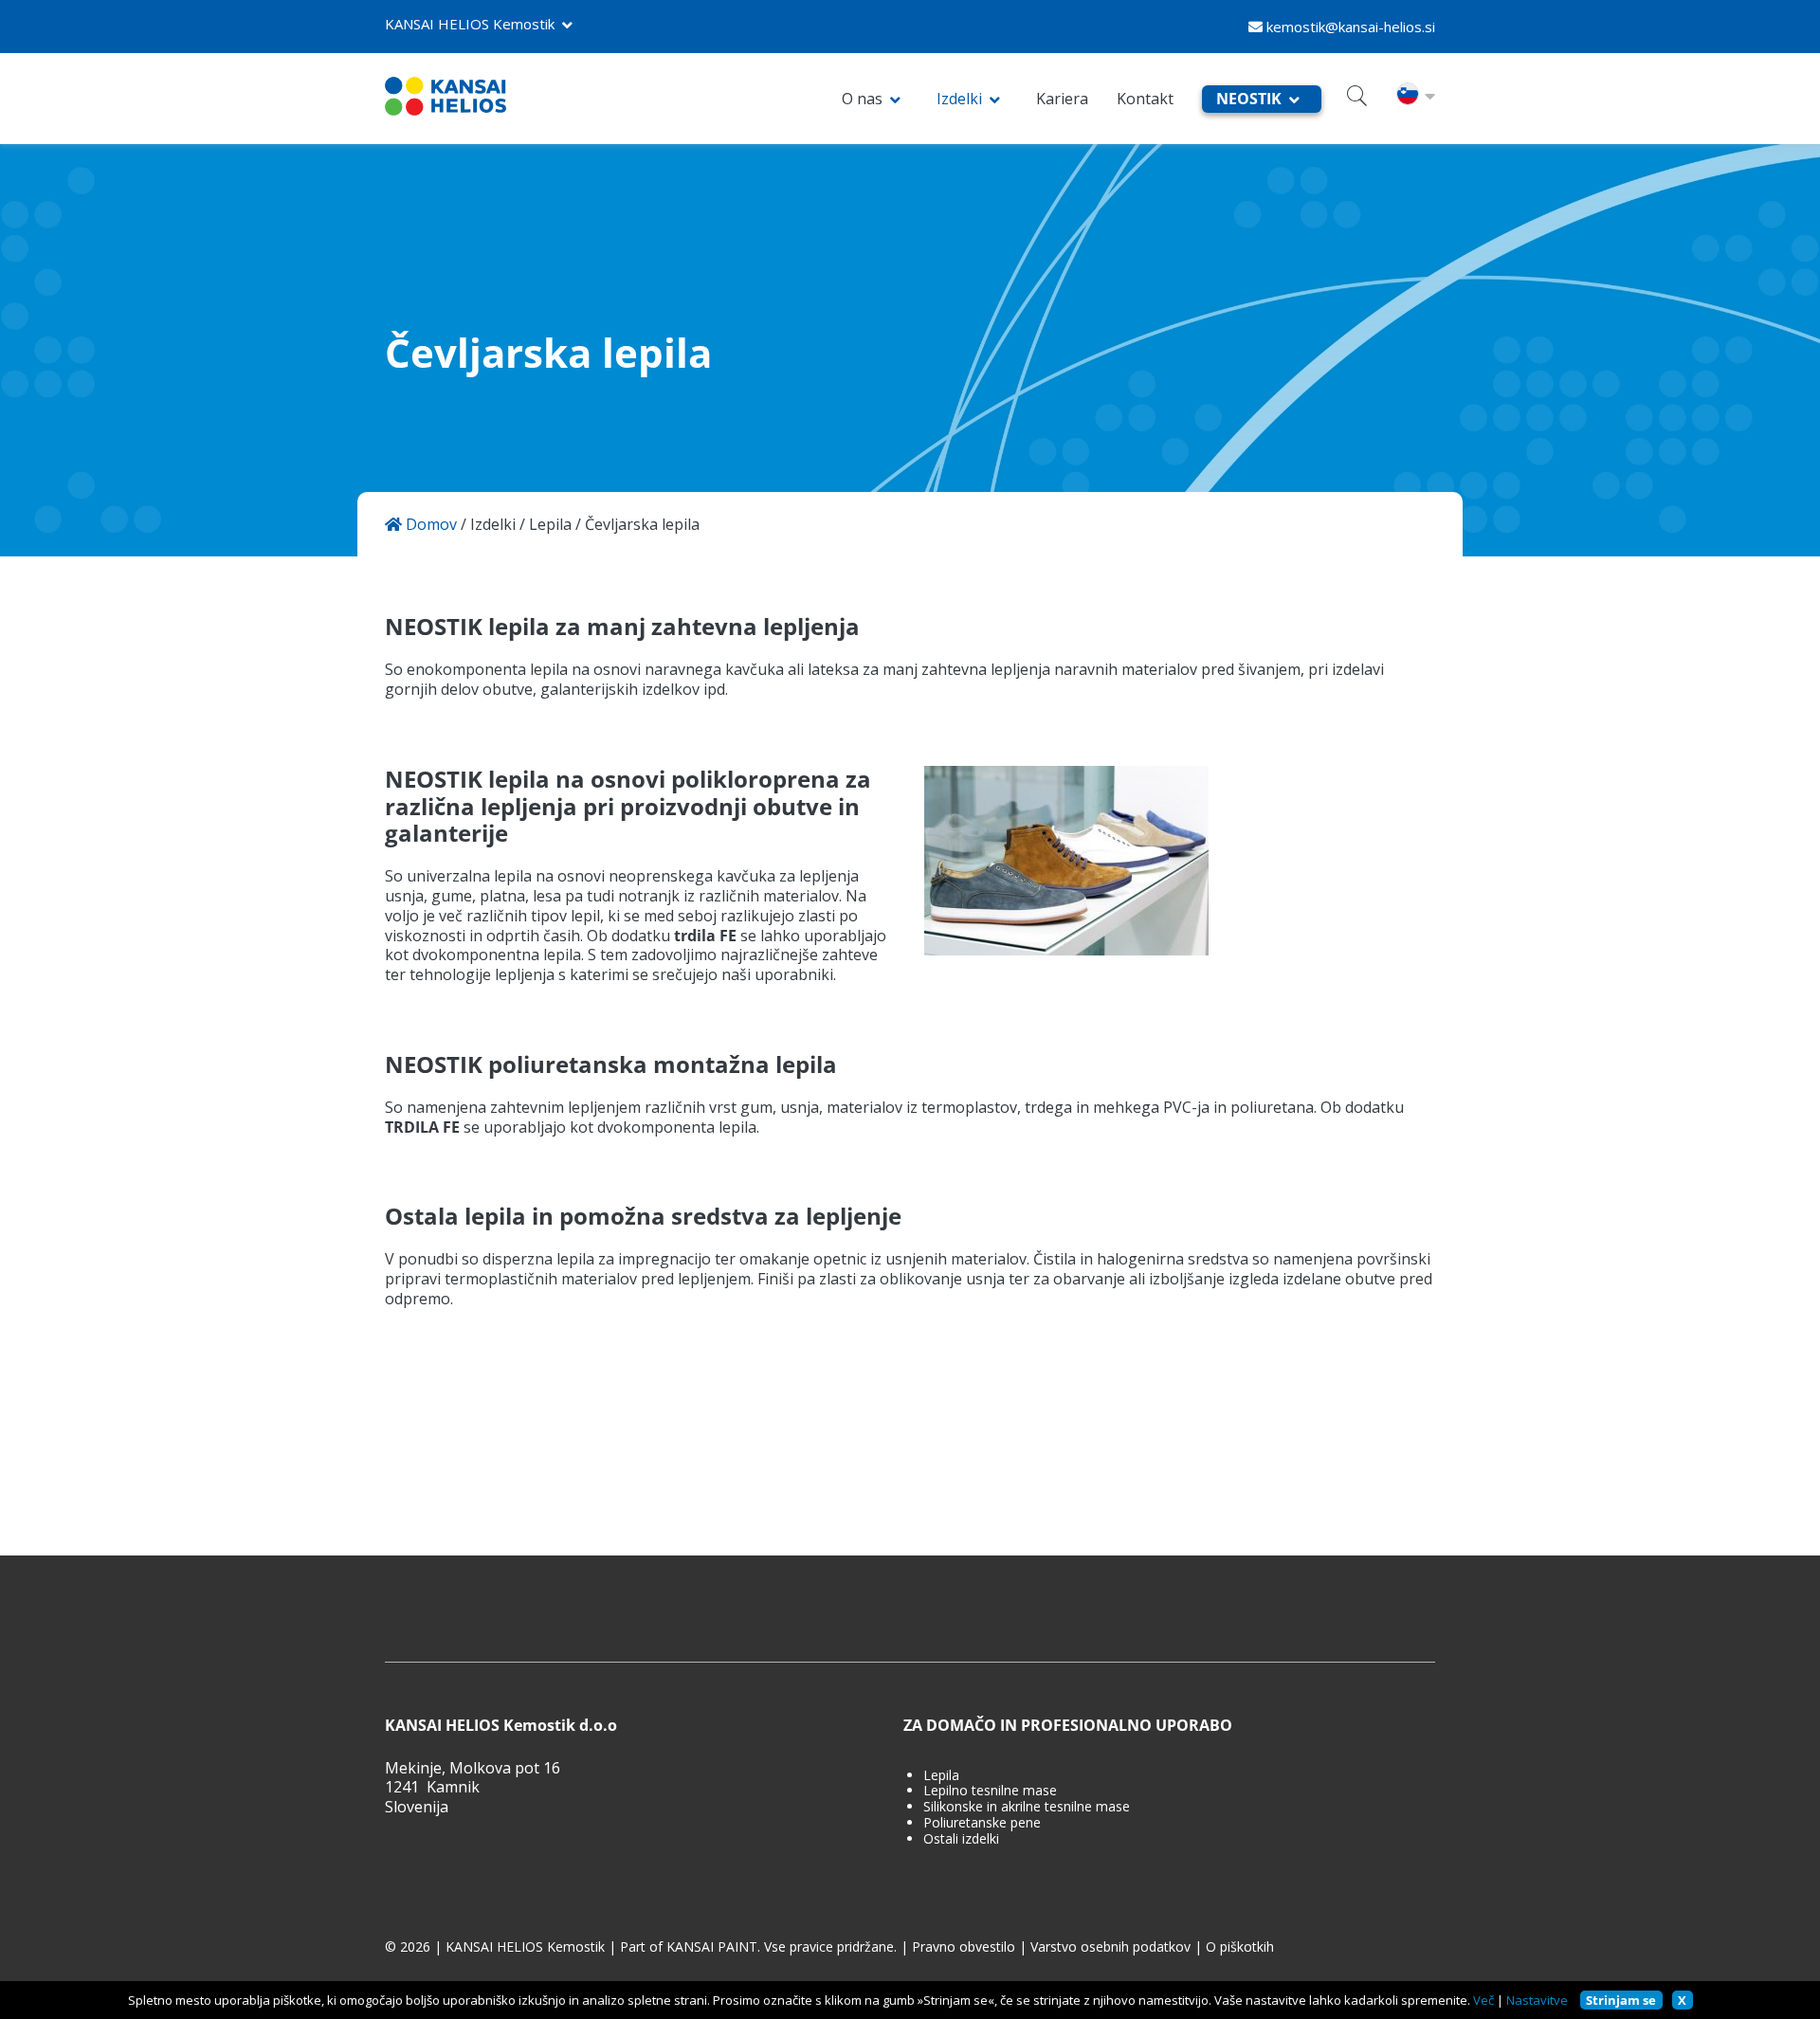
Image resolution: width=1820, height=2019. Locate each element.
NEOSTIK (1249, 99)
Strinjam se (1621, 2000)
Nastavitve (1537, 2000)
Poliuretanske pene (982, 1823)
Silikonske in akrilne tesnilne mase (1027, 1807)
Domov (429, 525)
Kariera (1062, 99)
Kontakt (1145, 99)
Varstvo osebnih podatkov (1110, 1947)
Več (1483, 2000)
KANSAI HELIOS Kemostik (470, 24)
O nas (862, 99)
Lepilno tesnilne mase (990, 1791)
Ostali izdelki (961, 1839)
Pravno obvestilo (964, 1947)
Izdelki (959, 99)
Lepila (550, 525)
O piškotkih (1240, 1947)
